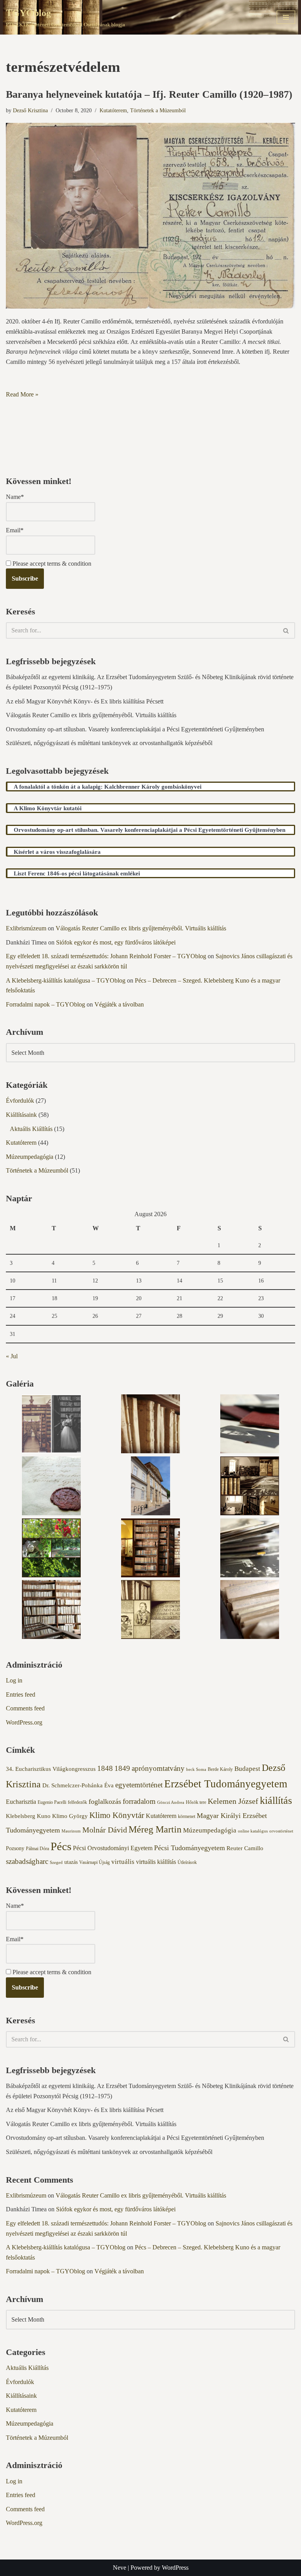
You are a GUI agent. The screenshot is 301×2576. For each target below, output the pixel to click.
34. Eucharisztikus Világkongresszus (51, 1769)
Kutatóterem (113, 110)
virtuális (123, 1862)
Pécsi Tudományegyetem (189, 1848)
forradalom (139, 1801)
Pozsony (15, 1848)
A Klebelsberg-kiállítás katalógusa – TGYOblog (66, 980)
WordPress (175, 2568)
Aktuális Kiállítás (31, 1129)
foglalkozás (105, 1801)
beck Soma (196, 1769)
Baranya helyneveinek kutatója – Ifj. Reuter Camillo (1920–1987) (149, 94)
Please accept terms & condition (51, 564)
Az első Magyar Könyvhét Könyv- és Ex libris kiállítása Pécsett (85, 701)
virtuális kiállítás (156, 1862)
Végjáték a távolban (119, 1004)
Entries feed (21, 1694)
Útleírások (187, 1862)
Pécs (61, 1846)
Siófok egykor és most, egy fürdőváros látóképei (116, 942)
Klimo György (70, 1816)
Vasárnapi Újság (94, 1862)
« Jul (12, 1356)
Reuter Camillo (245, 1848)
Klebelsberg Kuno (28, 1816)
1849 (122, 1768)
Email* (15, 530)
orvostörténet (281, 1831)
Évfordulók (20, 1101)
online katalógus (253, 1831)
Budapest (247, 1769)
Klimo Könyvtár (117, 1815)
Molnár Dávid (105, 1830)
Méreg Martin (155, 1829)
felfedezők (77, 1802)
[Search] (286, 630)
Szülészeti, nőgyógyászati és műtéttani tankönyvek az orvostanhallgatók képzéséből (109, 743)
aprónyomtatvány (158, 1768)
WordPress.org (24, 1722)
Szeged (56, 1863)
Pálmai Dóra (37, 1849)
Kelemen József (233, 1801)
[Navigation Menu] (286, 17)
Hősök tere (196, 1802)
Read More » (22, 394)
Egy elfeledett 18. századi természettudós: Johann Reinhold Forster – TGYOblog (106, 956)
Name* (15, 497)
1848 (105, 1768)
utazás (71, 1862)
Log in (14, 1680)
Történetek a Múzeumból (158, 110)
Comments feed (25, 1708)
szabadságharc (27, 1861)
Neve (120, 2568)
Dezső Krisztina (30, 110)
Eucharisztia (21, 1802)
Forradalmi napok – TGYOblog (45, 1004)
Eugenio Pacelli (52, 1802)
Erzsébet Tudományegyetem (226, 1784)
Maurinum (71, 1831)
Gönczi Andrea (171, 1802)
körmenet (187, 1816)
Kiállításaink (21, 1115)
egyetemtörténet (139, 1785)
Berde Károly (220, 1769)
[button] (51, 1425)
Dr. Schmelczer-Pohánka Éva (78, 1785)
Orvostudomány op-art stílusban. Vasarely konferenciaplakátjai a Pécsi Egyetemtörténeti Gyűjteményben (135, 729)
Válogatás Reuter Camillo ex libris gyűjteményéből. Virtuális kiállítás (91, 715)
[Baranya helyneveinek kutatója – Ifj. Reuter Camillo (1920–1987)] (150, 216)
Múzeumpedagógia (30, 1157)
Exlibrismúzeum (26, 928)
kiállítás (276, 1800)
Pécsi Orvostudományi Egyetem (113, 1848)
